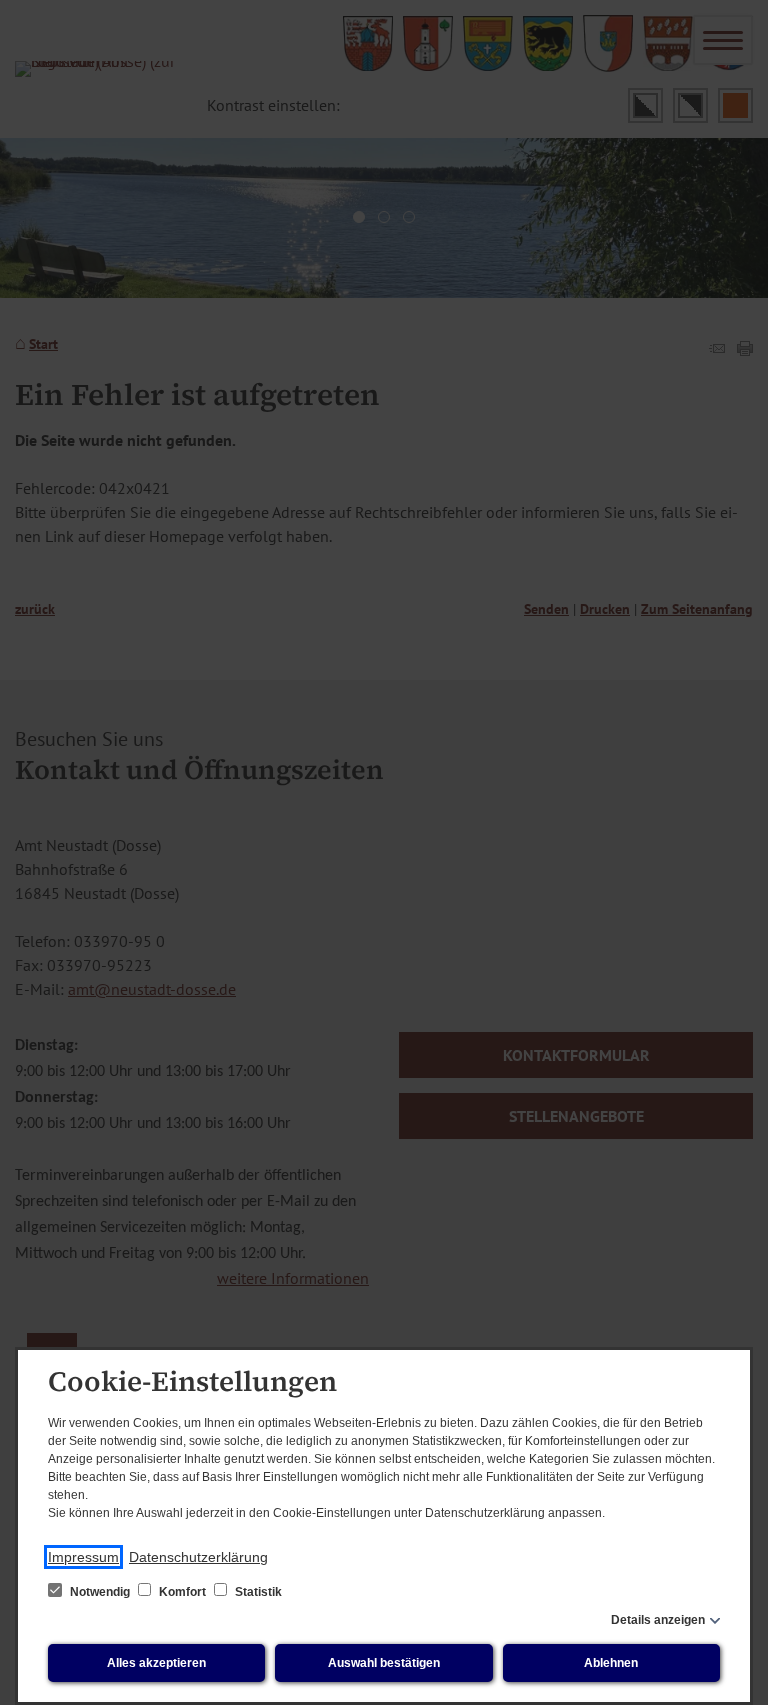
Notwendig (100, 1592)
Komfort (182, 1592)
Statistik (257, 1592)
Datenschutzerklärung (198, 1557)
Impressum (83, 1557)
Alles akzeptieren (156, 1663)
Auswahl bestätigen (384, 1663)
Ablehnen (611, 1663)
